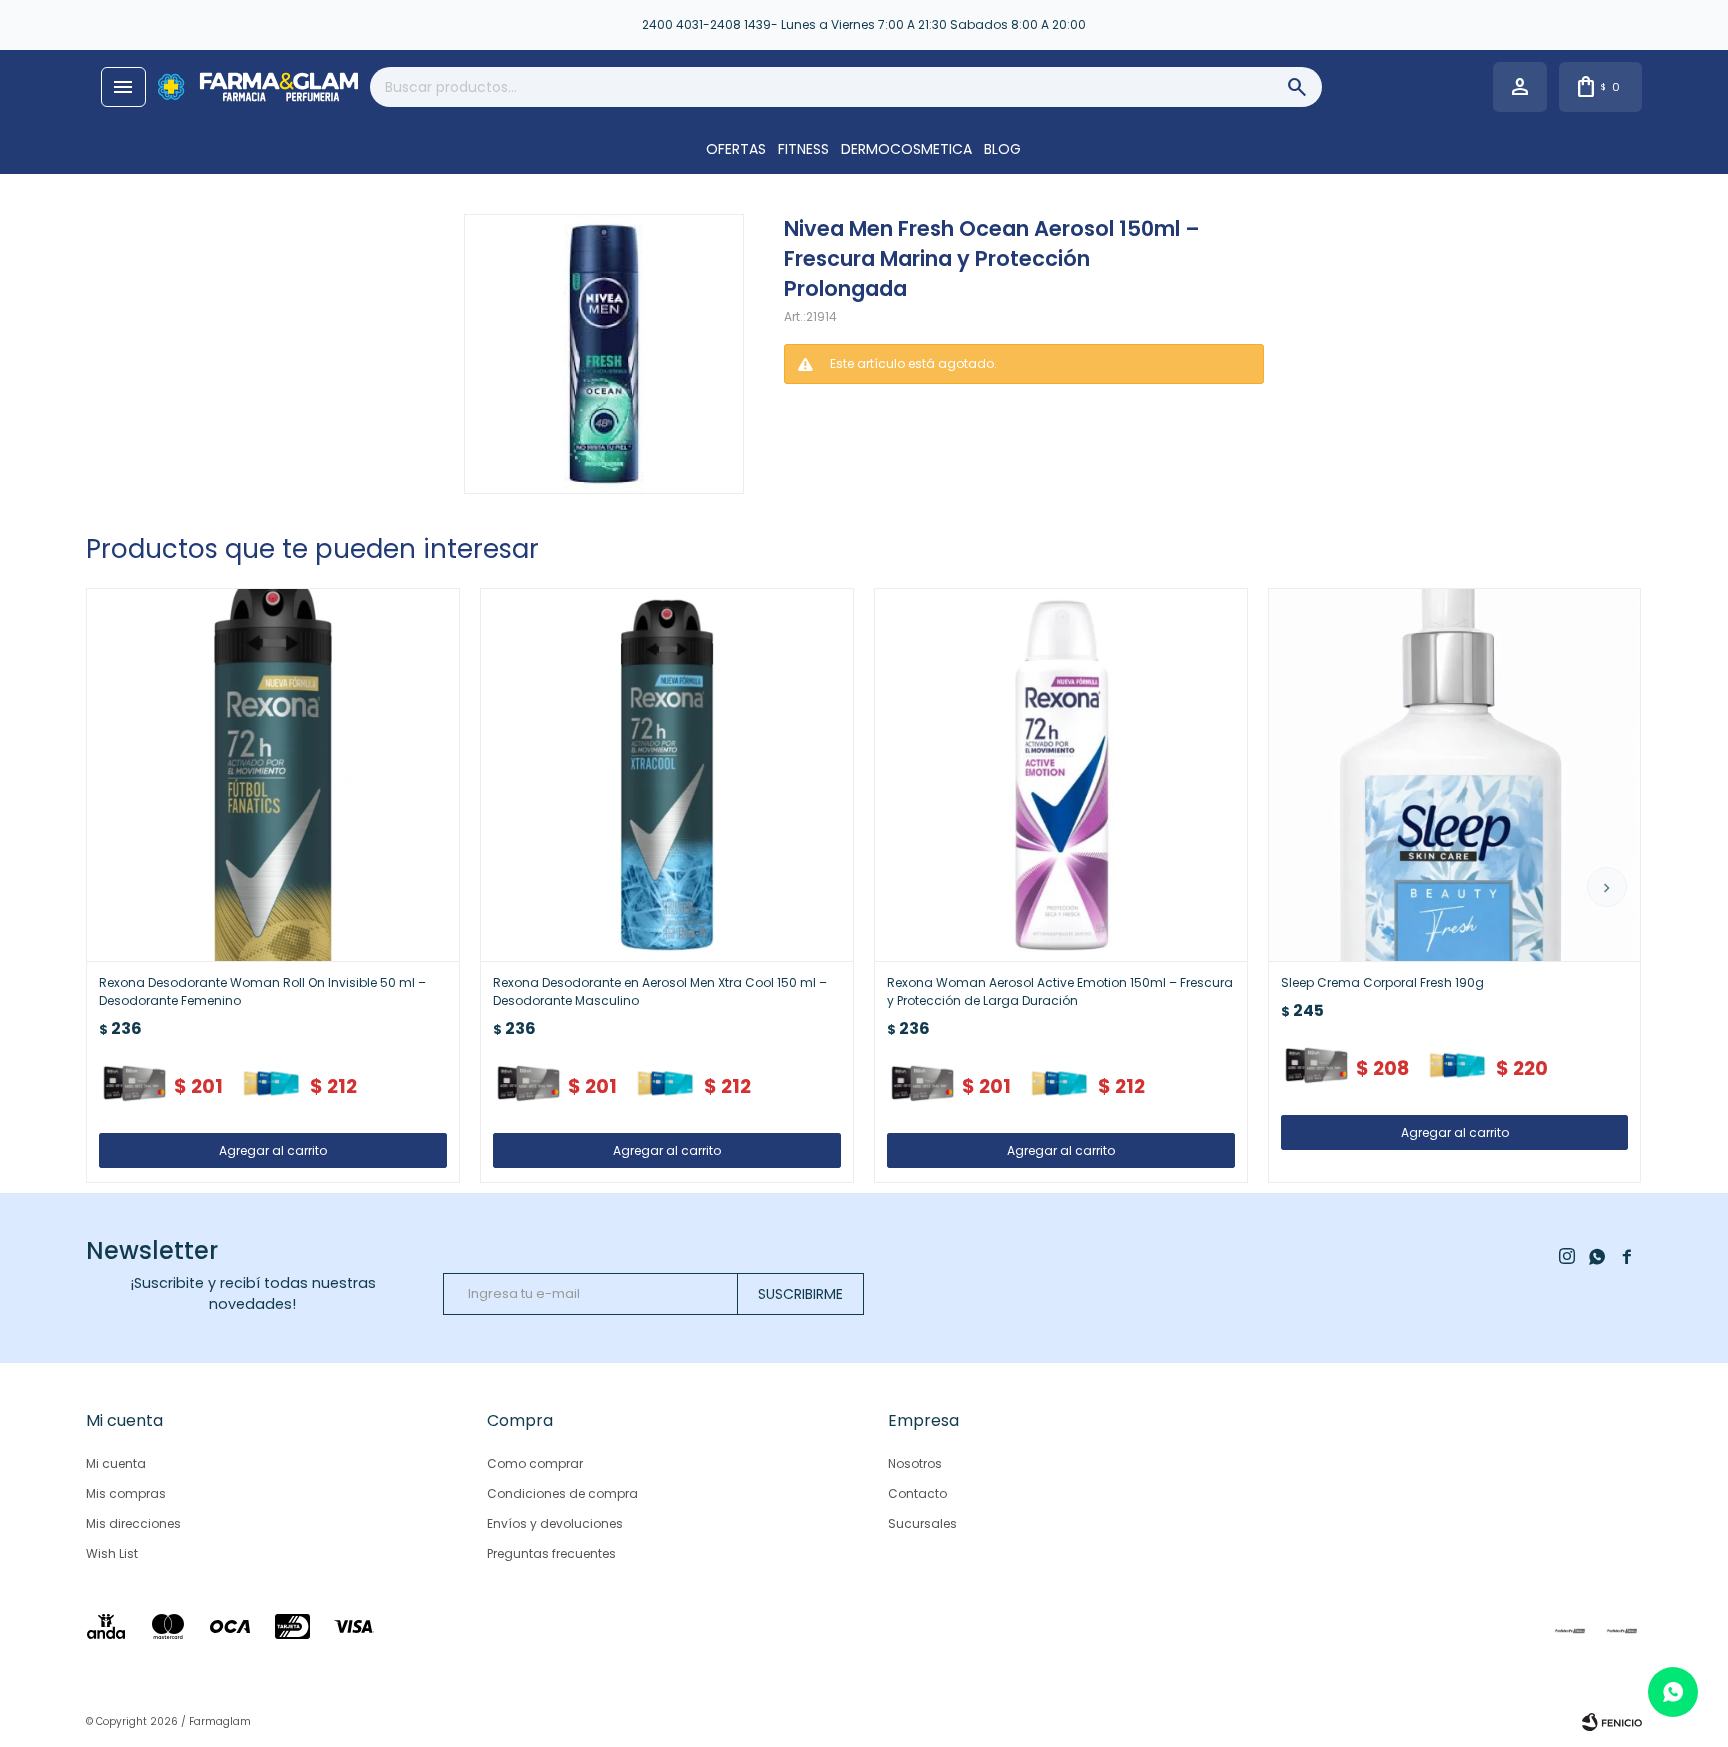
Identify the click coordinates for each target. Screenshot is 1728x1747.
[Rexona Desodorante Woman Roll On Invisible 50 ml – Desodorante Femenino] (273, 775)
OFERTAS (736, 149)
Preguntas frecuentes (551, 1553)
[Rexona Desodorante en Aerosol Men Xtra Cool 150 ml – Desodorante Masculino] (667, 775)
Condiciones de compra (562, 1493)
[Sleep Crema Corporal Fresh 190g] (1455, 775)
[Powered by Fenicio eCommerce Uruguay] (1612, 1722)
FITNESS (803, 149)
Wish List (112, 1553)
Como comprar (535, 1463)
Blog (1002, 149)
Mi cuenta (116, 1463)
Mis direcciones (133, 1523)
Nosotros (915, 1463)
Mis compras (126, 1493)
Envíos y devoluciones (555, 1523)
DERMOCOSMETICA (906, 149)
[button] (1607, 887)
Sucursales (922, 1523)
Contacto (917, 1493)
